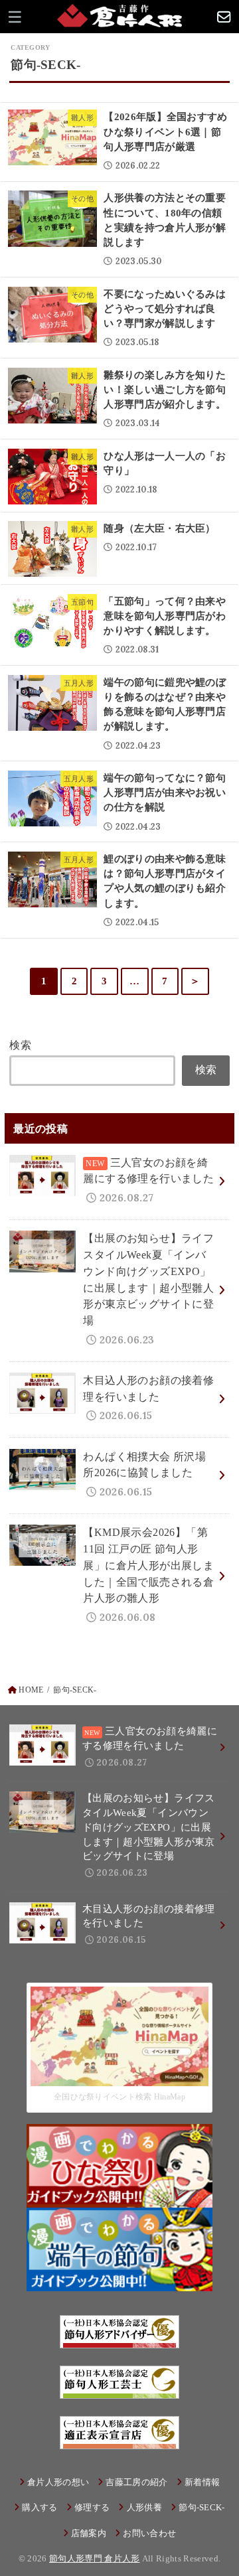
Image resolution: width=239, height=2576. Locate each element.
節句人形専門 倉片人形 (95, 2558)
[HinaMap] (119, 2077)
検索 (20, 1045)
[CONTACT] (224, 17)
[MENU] (15, 17)
